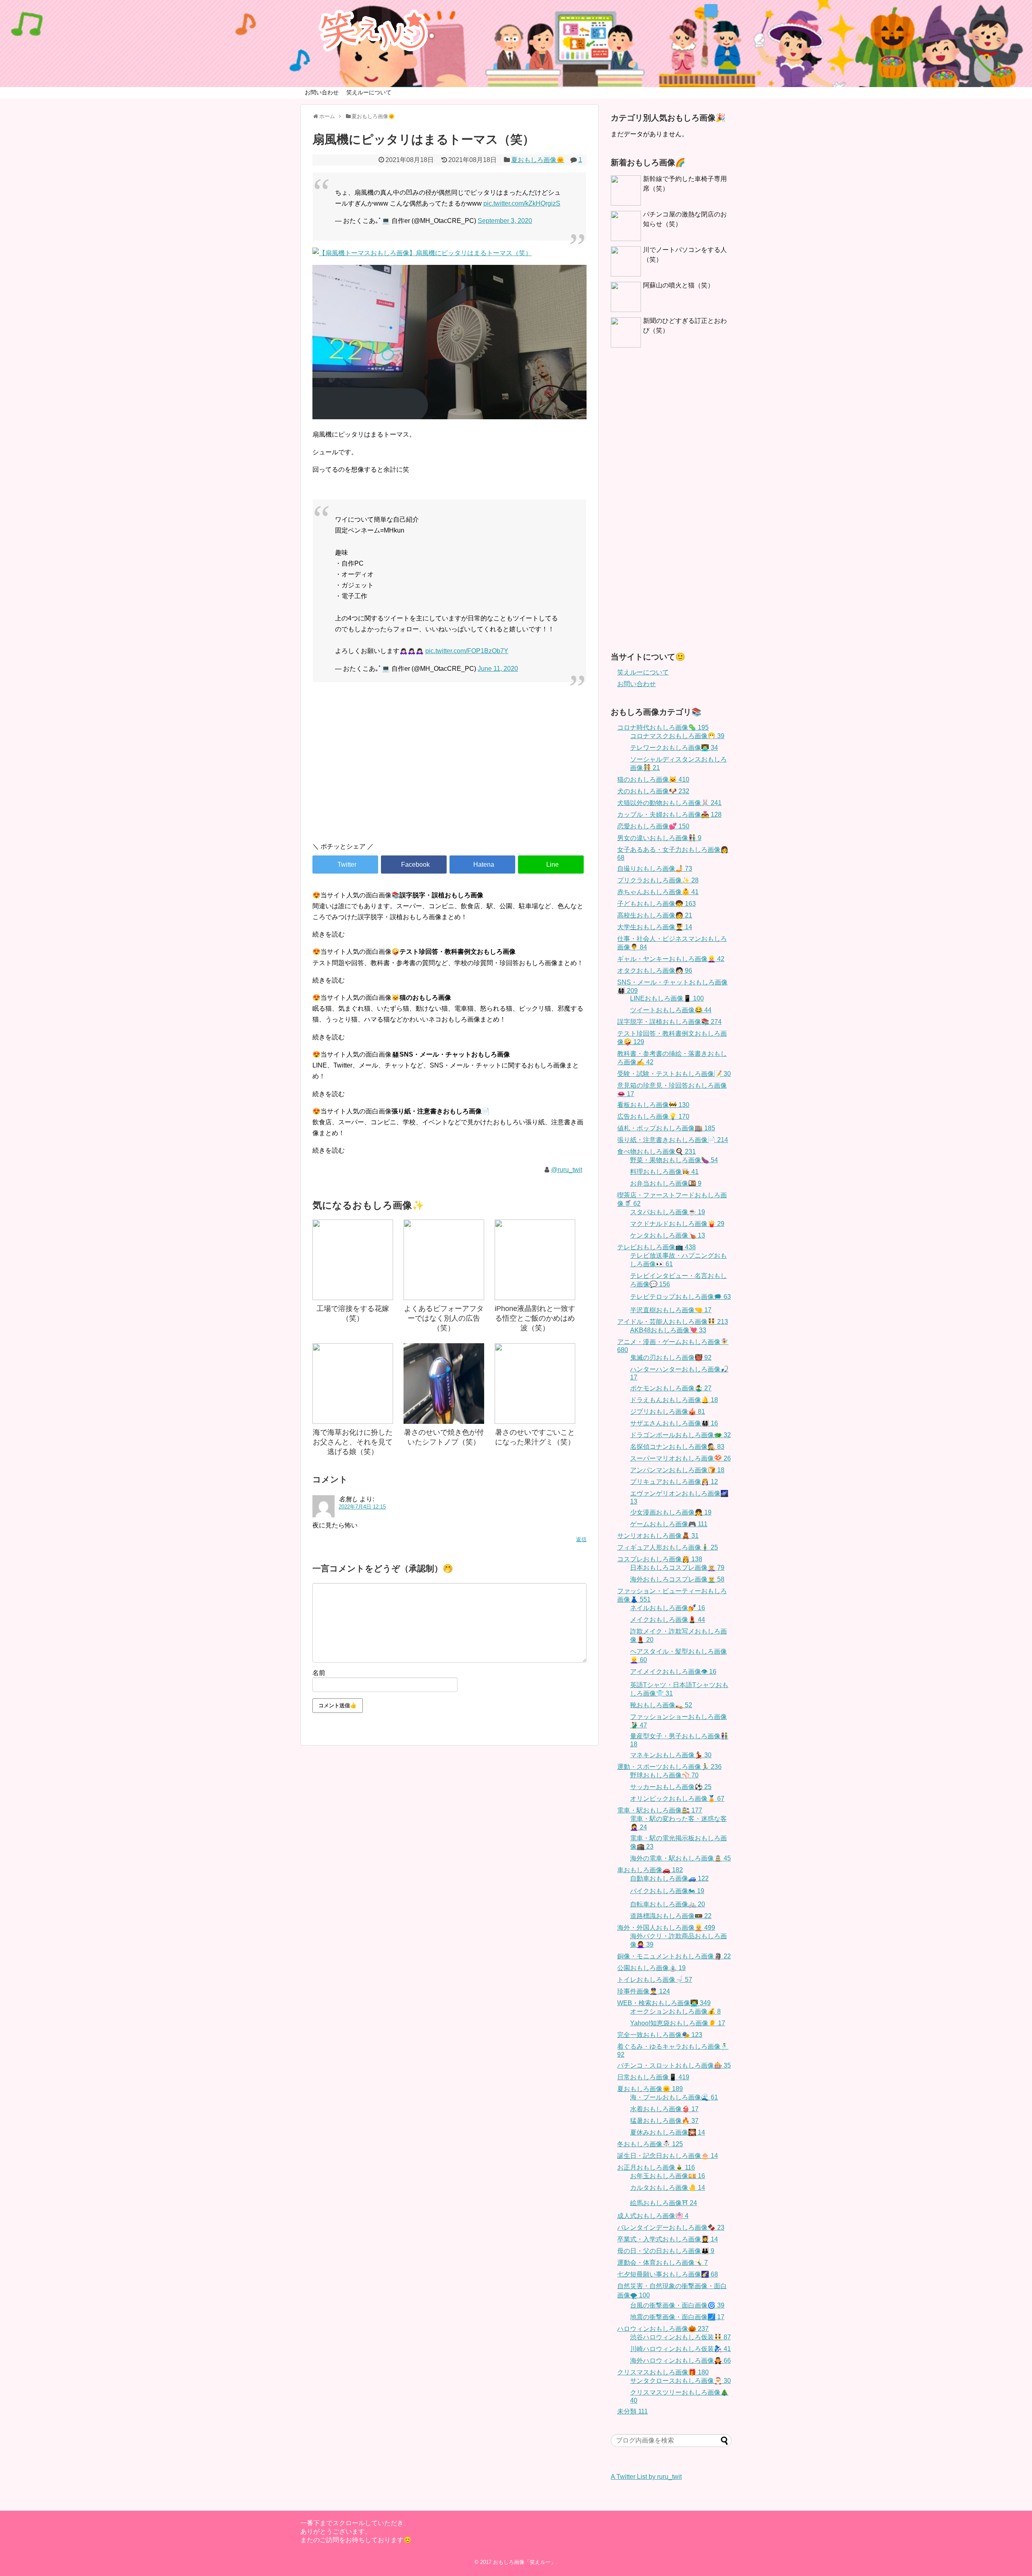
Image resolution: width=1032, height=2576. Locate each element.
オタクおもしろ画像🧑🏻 (655, 971)
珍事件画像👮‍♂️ (644, 1991)
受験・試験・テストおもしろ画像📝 (674, 1074)
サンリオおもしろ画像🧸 (658, 1536)
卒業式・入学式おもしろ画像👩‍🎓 (668, 2239)
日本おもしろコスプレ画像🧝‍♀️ (677, 1568)
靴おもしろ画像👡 (661, 1705)
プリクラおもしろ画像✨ (658, 880)
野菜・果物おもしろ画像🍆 (674, 1160)
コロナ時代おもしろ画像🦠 (663, 727)
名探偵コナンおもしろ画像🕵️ (677, 1447)
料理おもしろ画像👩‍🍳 (664, 1172)
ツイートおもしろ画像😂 (671, 1010)
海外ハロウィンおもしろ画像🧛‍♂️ (680, 2361)
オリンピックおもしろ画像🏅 (677, 1799)
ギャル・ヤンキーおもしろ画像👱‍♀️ (671, 959)
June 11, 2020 (498, 669)
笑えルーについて (369, 92)
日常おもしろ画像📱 (653, 2077)
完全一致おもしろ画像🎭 (660, 2035)
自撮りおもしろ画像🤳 (655, 869)
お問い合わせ (322, 92)
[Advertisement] (449, 767)
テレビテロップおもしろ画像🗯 (680, 1297)
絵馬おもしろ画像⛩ (664, 2203)
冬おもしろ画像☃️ (650, 2144)
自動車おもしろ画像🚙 (669, 1878)
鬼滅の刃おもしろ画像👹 (671, 1358)
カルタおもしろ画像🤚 (668, 2188)
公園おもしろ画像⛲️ (651, 1968)
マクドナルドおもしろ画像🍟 (677, 1224)
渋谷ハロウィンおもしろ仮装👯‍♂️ (680, 2337)
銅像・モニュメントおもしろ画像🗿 (674, 1956)
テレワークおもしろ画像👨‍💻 (674, 748)
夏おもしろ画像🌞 (538, 160)
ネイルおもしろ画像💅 (668, 1608)
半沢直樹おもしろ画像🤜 (671, 1310)
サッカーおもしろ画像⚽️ (671, 1787)
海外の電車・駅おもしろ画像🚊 (680, 1858)
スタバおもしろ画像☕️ (668, 1212)
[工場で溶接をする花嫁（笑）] (353, 1260)
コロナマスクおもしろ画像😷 (677, 736)
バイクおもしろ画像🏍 (667, 1891)
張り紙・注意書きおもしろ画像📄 (673, 1140)
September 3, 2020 (505, 221)
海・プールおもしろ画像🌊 (674, 2097)
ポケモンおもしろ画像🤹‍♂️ (671, 1388)
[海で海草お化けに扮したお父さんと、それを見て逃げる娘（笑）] (353, 1384)
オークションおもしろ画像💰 (675, 2011)
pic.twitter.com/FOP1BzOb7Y (467, 651)
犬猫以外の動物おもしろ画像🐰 (669, 803)
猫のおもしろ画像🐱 (653, 779)
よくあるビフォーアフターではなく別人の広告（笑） (444, 1318)
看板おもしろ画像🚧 (653, 1105)
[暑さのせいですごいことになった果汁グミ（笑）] (535, 1384)
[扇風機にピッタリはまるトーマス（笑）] (482, 865)
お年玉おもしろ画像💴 (668, 2176)
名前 (319, 1673)
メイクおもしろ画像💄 (668, 1620)
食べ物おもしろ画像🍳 (656, 1152)
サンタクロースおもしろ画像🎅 (680, 2381)
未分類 (633, 2411)
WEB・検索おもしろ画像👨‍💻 (664, 2003)
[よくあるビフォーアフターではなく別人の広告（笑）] (444, 1260)
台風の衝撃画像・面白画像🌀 (677, 2305)
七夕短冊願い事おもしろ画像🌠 (668, 2274)
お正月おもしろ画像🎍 (656, 2167)
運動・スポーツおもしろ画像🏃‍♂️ (669, 1767)
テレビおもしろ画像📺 (656, 1247)
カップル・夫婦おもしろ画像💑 (669, 815)
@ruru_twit (567, 1170)
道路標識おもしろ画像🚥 (671, 1916)
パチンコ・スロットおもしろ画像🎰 (674, 2065)
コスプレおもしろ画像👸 (660, 1559)
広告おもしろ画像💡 (653, 1116)
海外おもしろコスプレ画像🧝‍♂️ (677, 1579)
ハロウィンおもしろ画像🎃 (663, 2329)
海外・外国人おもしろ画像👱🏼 (666, 1928)
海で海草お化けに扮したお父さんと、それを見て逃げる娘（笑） (353, 1442)
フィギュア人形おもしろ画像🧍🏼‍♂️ (668, 1547)
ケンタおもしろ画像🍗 (668, 1235)
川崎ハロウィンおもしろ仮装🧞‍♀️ (680, 2349)
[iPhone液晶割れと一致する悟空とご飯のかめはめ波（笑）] (535, 1260)
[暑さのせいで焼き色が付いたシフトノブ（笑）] (444, 1384)
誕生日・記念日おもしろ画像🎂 (668, 2156)
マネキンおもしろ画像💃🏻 (671, 1755)
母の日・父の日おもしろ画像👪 (666, 2251)
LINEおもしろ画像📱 (667, 998)
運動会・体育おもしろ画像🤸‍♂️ (663, 2263)
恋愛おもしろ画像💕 (653, 826)
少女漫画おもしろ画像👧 (671, 1512)
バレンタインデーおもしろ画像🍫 (671, 2227)
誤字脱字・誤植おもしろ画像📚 (669, 1022)
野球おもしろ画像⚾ (664, 1775)
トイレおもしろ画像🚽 (655, 1980)
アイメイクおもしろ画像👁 (673, 1672)
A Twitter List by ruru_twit (646, 2477)
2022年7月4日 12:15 (362, 1507)
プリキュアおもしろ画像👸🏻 (674, 1482)
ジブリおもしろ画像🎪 (668, 1412)
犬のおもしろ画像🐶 (653, 791)
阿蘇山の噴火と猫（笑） (678, 285)
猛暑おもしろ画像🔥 (664, 2121)
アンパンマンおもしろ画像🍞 (677, 1470)
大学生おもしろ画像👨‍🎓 (655, 927)
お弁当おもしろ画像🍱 (666, 1183)
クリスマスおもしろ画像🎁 (663, 2372)
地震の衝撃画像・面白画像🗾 (677, 2317)
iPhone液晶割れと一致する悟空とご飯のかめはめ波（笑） (535, 1318)
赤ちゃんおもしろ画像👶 (658, 892)
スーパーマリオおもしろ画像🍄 (680, 1458)
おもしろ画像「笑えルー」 (524, 2562)
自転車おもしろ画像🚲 (668, 1904)
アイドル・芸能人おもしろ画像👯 (673, 1322)
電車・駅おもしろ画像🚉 (660, 1810)
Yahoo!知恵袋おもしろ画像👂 (678, 2023)
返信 (581, 1539)
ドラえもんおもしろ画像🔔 (674, 1400)
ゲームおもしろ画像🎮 (669, 1524)
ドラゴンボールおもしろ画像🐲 (680, 1435)
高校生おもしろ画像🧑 (655, 915)
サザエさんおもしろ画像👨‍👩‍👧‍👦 (674, 1423)
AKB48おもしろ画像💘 (668, 1330)
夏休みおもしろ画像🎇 (668, 2132)
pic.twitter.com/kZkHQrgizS (522, 203)
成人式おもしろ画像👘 (653, 2216)
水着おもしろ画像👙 (664, 2109)
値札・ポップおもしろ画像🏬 (666, 1128)
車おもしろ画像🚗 (650, 1870)
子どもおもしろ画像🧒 (656, 904)
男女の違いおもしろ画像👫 (659, 838)
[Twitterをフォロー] (711, 11)
